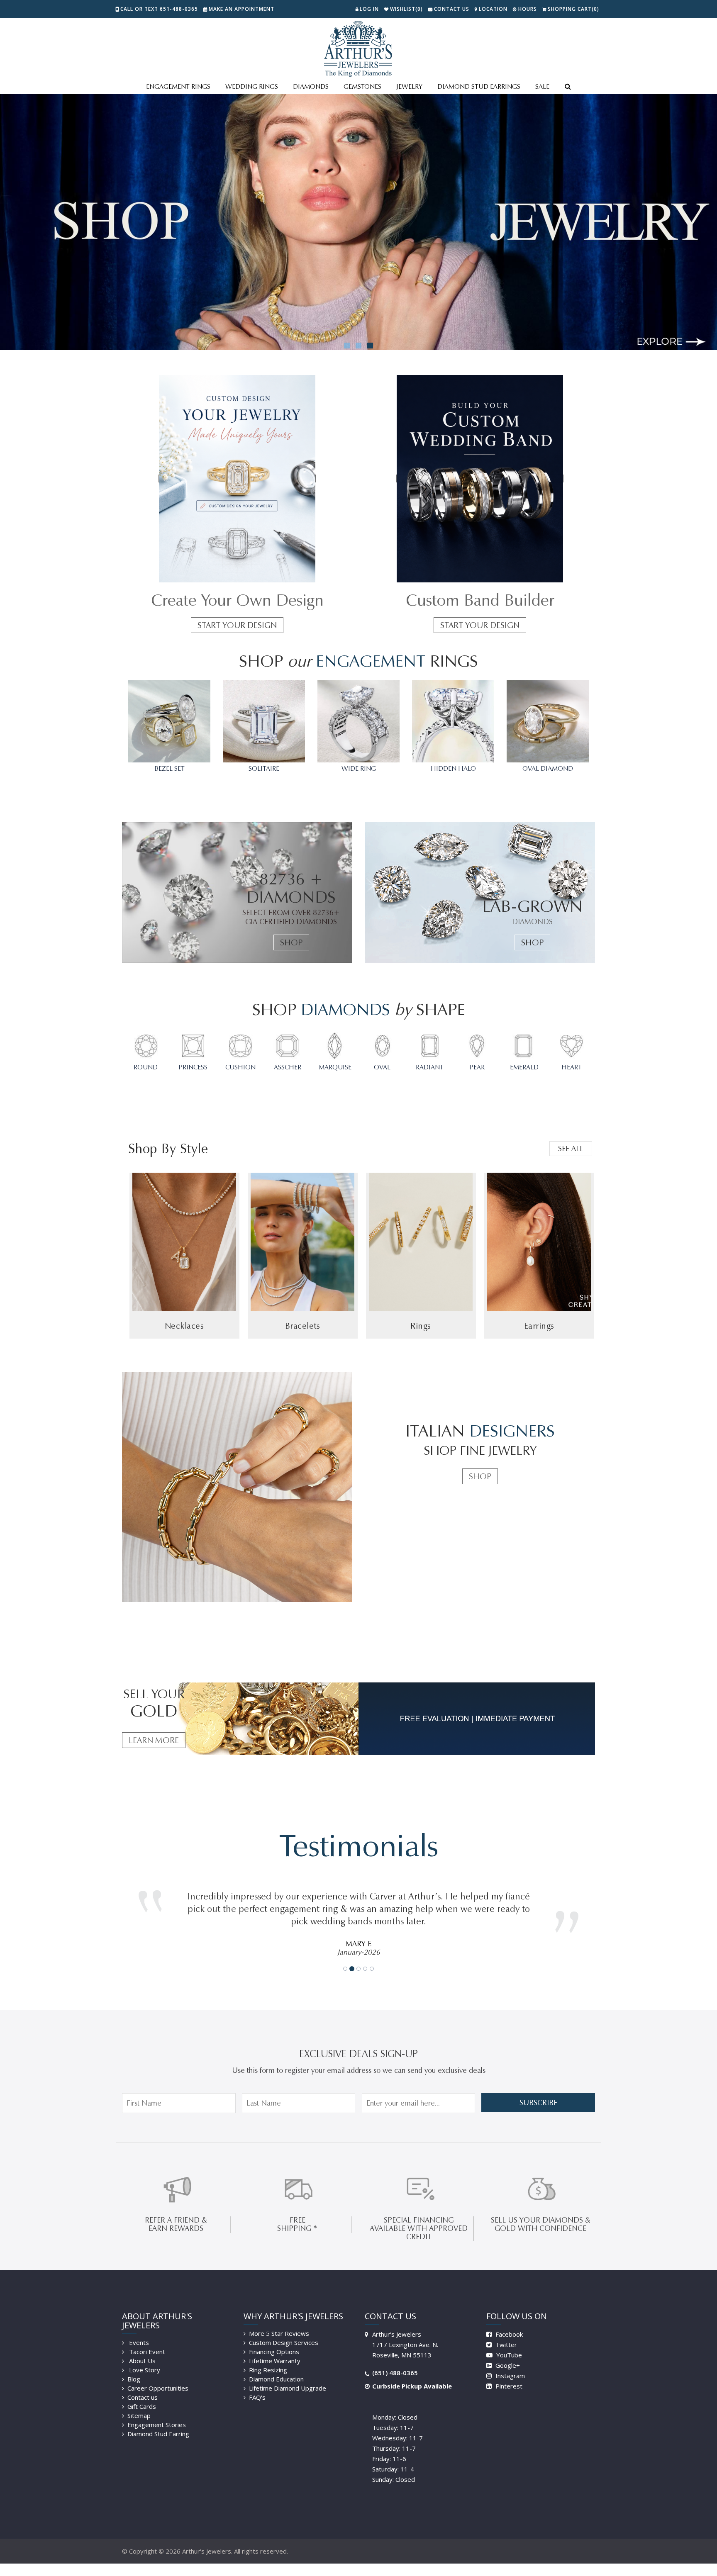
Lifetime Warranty (275, 2348)
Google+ (507, 2353)
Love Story (144, 2357)
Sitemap (139, 2403)
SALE (542, 86)
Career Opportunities (158, 2376)
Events (138, 2330)
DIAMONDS (311, 86)
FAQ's (257, 2385)
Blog (134, 2367)
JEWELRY (409, 86)
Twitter (505, 2332)
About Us (141, 2348)
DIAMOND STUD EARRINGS (479, 86)
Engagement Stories (157, 2412)
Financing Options (274, 2339)
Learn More (154, 1740)
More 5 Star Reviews (279, 2321)
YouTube (508, 2342)
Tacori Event (146, 2339)
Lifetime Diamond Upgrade (288, 2376)
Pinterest (508, 2374)
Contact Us (452, 9)
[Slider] (358, 222)
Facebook (508, 2322)
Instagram (509, 2363)
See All (571, 1149)
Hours (528, 9)
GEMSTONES (362, 86)
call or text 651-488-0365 (159, 9)
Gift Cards (142, 2394)
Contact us (143, 2385)
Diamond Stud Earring (158, 2421)
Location (493, 9)
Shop (291, 942)
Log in (369, 9)
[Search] (568, 87)
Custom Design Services (284, 2330)
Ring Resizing (268, 2357)
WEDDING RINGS (252, 86)
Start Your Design (237, 625)
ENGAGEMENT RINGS (178, 86)
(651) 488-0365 (395, 2360)
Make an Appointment (241, 9)
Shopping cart (573, 9)
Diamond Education (276, 2367)
